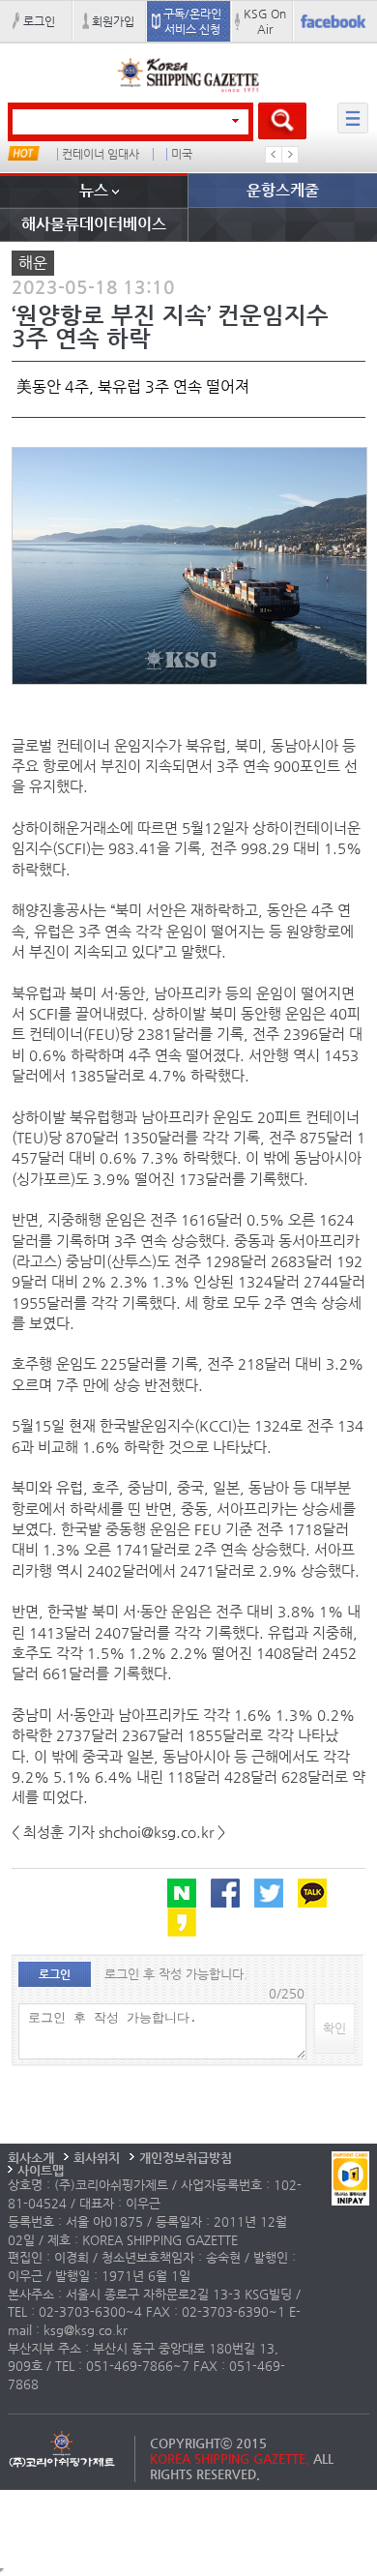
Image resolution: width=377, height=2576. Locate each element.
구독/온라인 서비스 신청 (192, 21)
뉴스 (94, 190)
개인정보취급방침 (186, 2158)
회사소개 (31, 2158)
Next (290, 155)
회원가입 (113, 21)
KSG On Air (265, 21)
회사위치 (97, 2158)
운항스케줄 (283, 190)
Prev (274, 155)
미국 (182, 154)
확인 (334, 2028)
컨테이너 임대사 (101, 154)
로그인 (39, 21)
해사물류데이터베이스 (94, 224)
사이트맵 (41, 2170)
